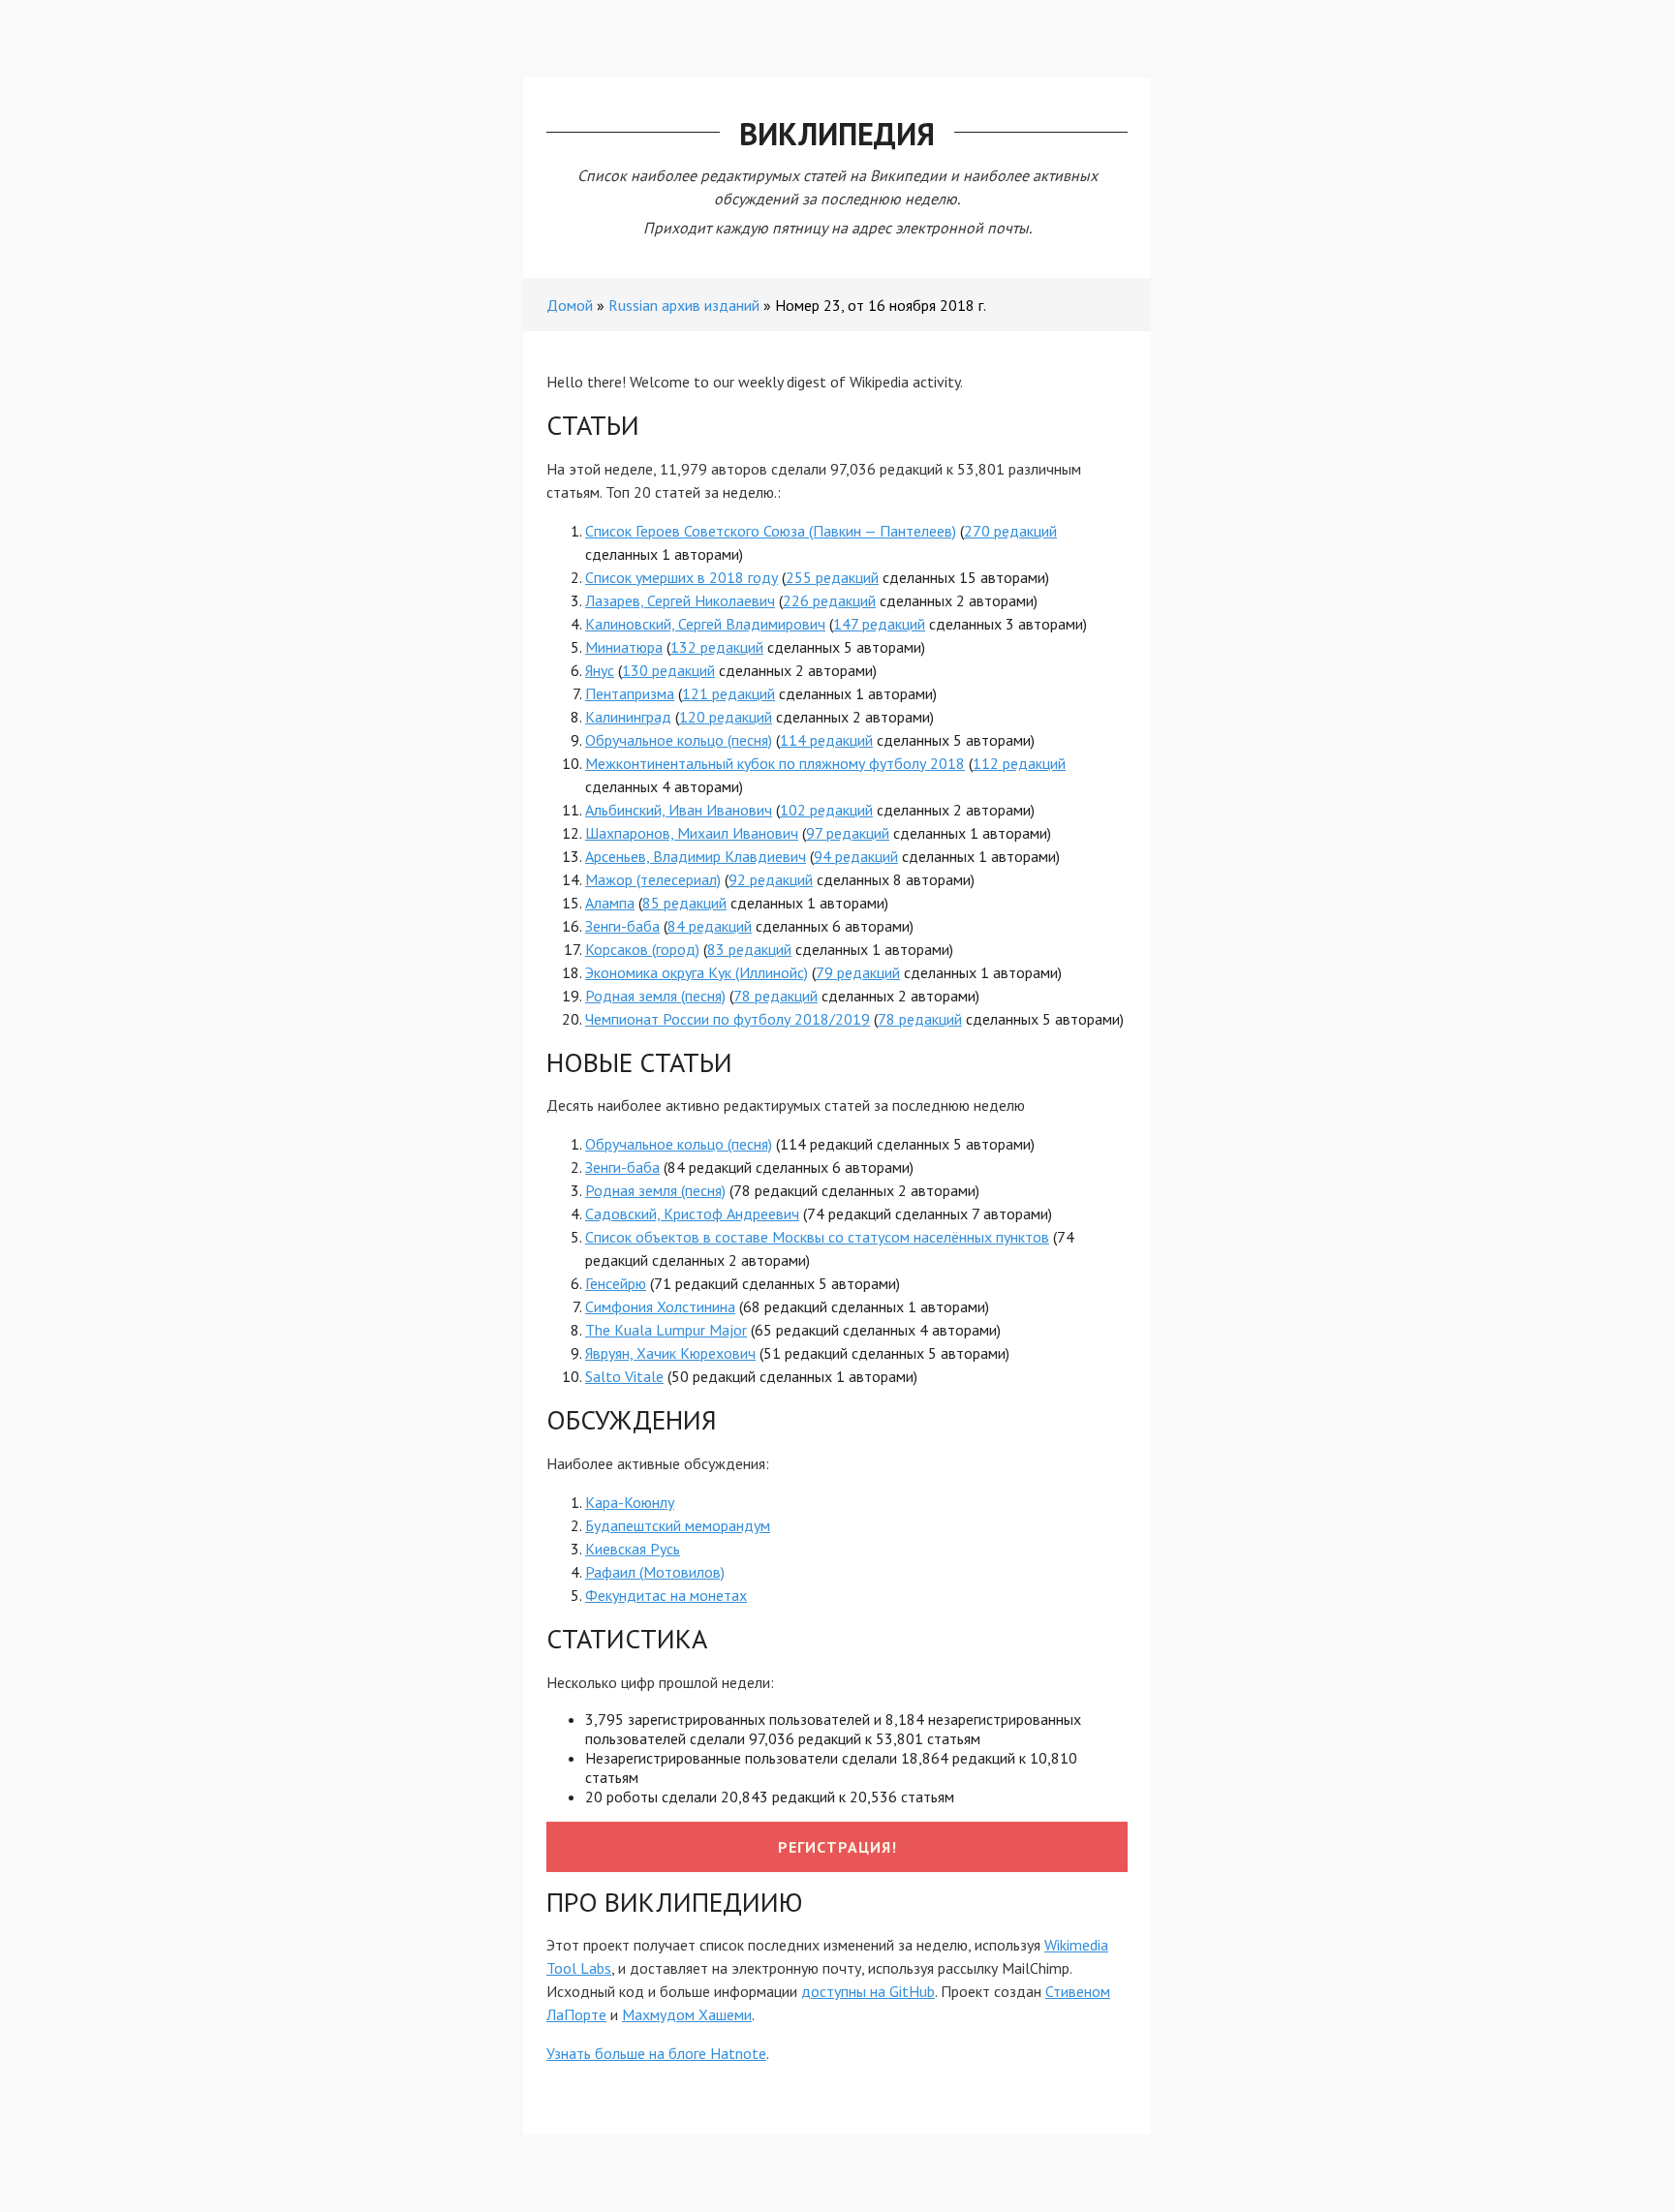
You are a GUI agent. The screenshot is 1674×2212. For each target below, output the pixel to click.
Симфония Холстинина (660, 1306)
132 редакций (717, 647)
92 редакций (771, 879)
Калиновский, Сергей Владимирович (705, 624)
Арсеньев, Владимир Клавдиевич (696, 856)
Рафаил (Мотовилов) (655, 1572)
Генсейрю (616, 1283)
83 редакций (749, 949)
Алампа (610, 903)
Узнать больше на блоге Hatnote (656, 2053)
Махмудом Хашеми (687, 2014)
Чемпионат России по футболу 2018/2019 (728, 1019)
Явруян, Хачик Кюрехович (670, 1353)
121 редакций (728, 693)
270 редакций (1010, 531)
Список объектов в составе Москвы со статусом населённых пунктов (817, 1237)
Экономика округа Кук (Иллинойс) (697, 972)
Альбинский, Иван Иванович (679, 810)
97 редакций (848, 833)
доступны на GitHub (868, 1991)
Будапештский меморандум (678, 1525)
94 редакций (856, 856)
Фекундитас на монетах (666, 1595)
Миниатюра (624, 647)
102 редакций (826, 810)
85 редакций (684, 903)
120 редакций (726, 717)
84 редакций (710, 926)
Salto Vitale (624, 1376)
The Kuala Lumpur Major (666, 1330)
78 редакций (775, 996)
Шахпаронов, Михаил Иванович (692, 833)
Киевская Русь (633, 1549)
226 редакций (829, 600)
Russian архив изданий (684, 305)
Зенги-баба (622, 926)
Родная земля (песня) (655, 996)
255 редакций (832, 577)
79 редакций (858, 972)
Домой (570, 305)
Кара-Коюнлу (630, 1502)
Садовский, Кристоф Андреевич (692, 1214)
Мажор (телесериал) (653, 879)
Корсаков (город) (642, 949)
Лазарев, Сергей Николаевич (680, 600)
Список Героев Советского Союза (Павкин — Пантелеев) (771, 531)
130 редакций (668, 670)
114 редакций (826, 740)
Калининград (628, 717)
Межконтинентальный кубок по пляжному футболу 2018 (775, 763)
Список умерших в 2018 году (682, 577)
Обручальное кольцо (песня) (679, 740)
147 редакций (879, 624)
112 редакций (1019, 763)
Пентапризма (630, 693)
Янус (600, 670)
